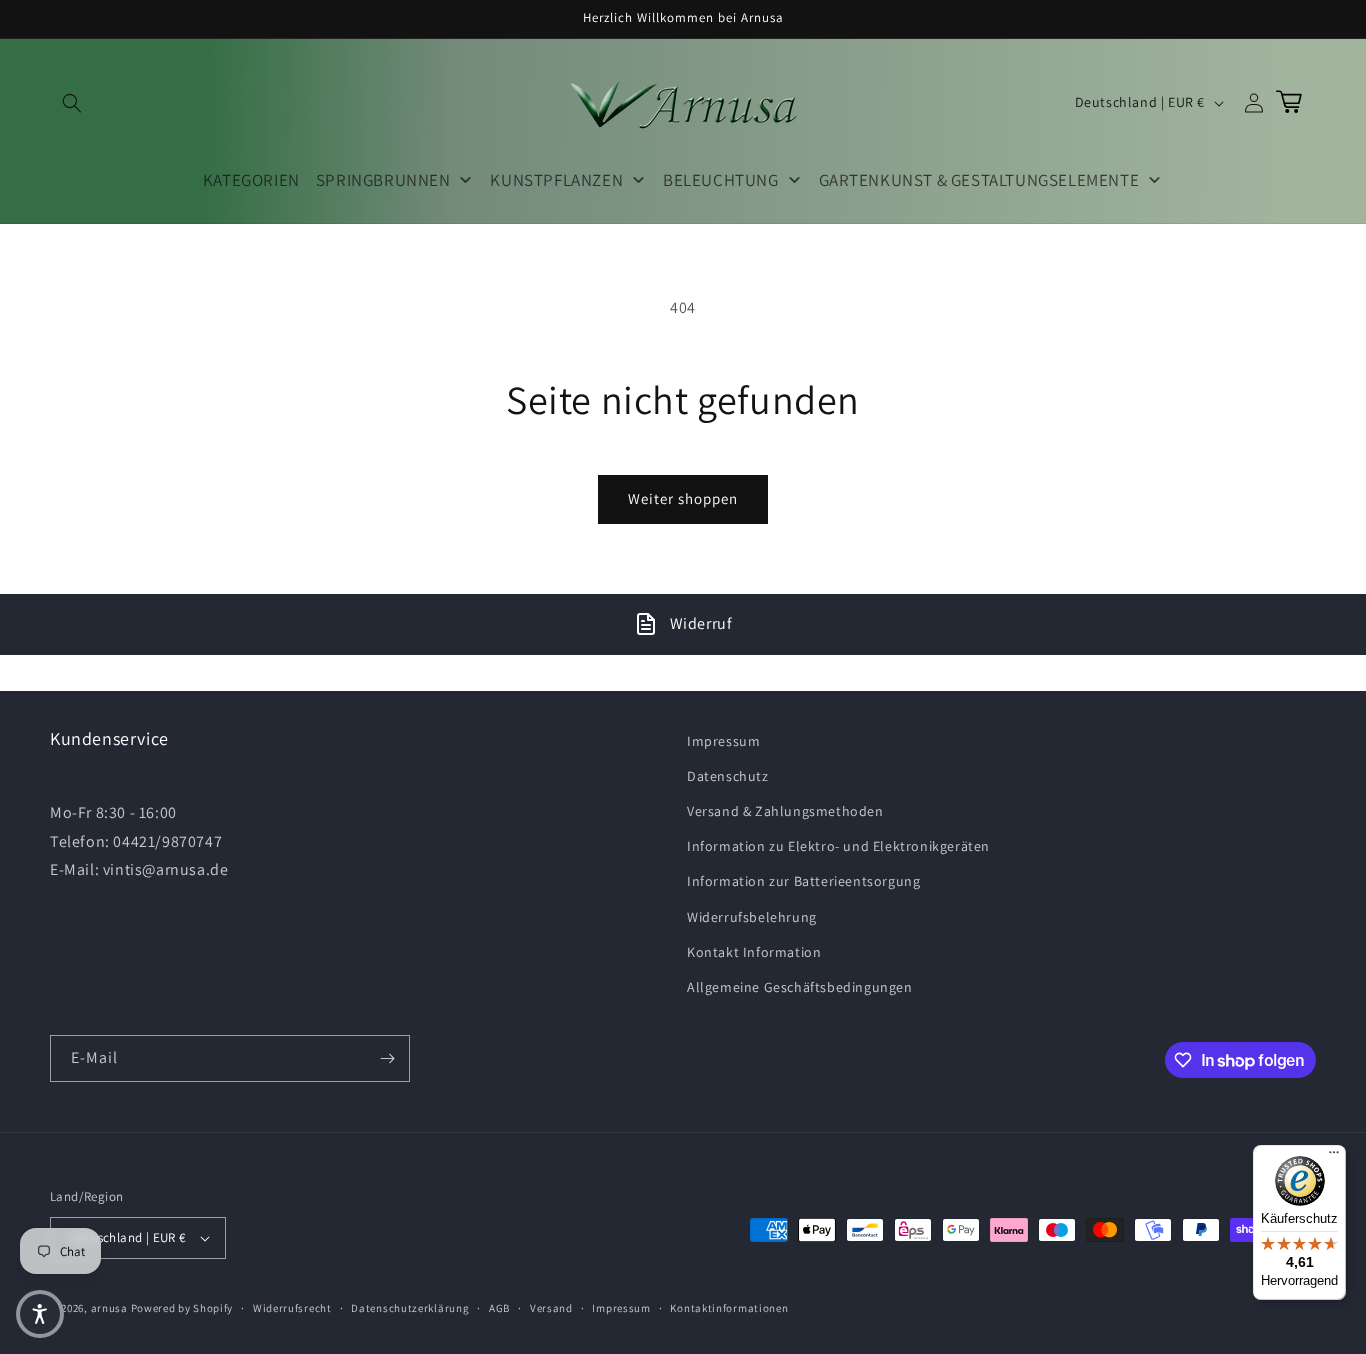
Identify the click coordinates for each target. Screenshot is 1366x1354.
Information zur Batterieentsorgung (803, 881)
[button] (72, 103)
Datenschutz (728, 776)
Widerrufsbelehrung (752, 917)
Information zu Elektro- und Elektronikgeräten (838, 846)
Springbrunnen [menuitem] (383, 180)
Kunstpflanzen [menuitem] (556, 180)
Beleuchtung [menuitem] (721, 180)
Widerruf (701, 623)
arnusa (109, 1308)
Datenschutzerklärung (410, 1308)
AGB (499, 1308)
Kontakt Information (754, 952)
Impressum (723, 741)
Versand (551, 1308)
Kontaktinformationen (729, 1308)
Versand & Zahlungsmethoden (785, 811)
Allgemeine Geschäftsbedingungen (800, 987)
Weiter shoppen (683, 498)
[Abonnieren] (387, 1058)
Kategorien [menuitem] (251, 180)
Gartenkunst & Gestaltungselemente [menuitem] (979, 180)
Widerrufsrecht (292, 1308)
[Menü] (1334, 1157)
